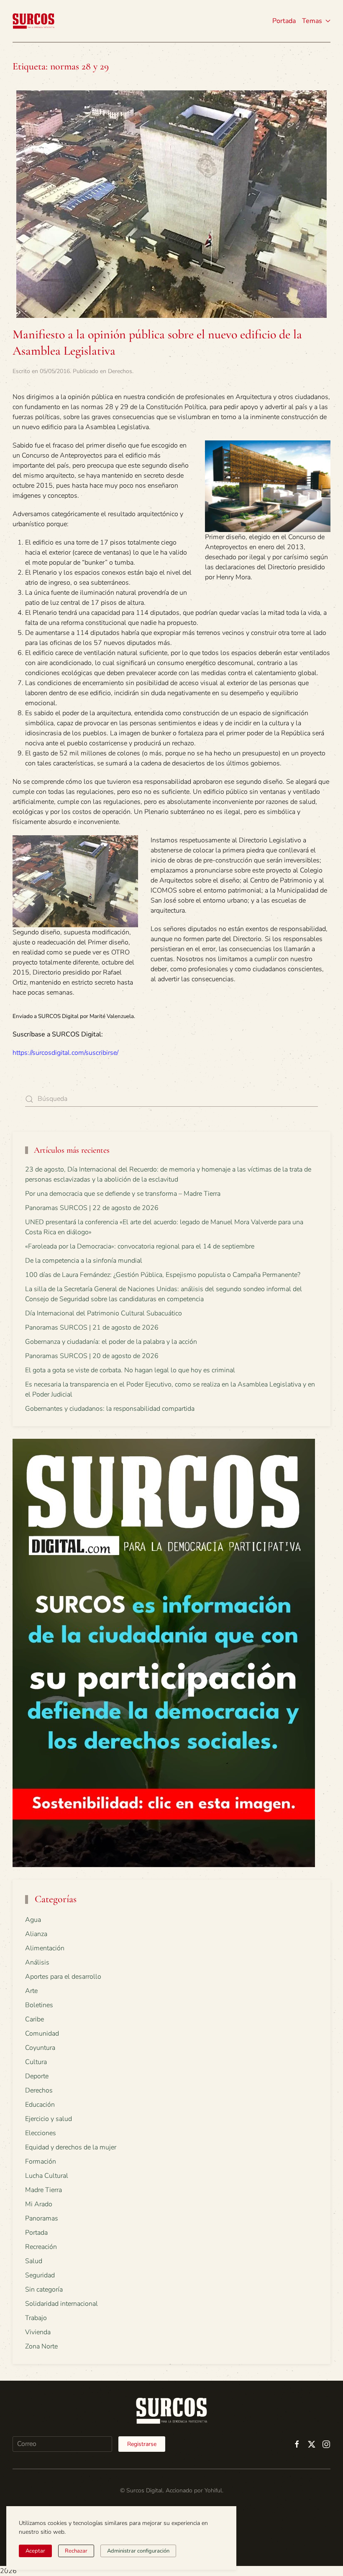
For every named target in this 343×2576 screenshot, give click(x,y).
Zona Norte (41, 2346)
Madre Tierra (44, 2190)
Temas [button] (312, 21)
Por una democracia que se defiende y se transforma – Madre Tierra (123, 1194)
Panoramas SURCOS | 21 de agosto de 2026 (92, 1328)
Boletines (39, 2005)
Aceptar (35, 2551)
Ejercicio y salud (49, 2119)
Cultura (36, 2062)
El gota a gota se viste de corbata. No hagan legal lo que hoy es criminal (130, 1370)
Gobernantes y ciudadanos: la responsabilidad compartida (110, 1409)
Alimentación (45, 1948)
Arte (31, 1991)
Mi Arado (39, 2204)
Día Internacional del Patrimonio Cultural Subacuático (104, 1313)
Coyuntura (40, 2048)
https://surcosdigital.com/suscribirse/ (65, 1053)
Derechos (120, 371)
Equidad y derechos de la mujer (71, 2147)
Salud (34, 2261)
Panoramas (42, 2218)
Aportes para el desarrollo (63, 1977)
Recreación (41, 2247)
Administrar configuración (138, 2551)
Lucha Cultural (47, 2176)
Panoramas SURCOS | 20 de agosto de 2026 (92, 1356)
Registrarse (142, 2444)
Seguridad (40, 2275)
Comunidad (42, 2034)
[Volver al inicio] (33, 21)
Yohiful (213, 2490)
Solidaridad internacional (61, 2304)
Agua (33, 1920)
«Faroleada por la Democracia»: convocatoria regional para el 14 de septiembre (140, 1246)
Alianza (36, 1934)
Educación (40, 2105)
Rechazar (76, 2551)
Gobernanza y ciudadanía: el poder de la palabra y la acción (111, 1342)
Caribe (35, 2019)
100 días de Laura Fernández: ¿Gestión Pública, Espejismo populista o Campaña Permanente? (163, 1275)
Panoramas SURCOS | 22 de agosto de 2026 (92, 1208)
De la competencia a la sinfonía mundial (84, 1261)
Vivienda (38, 2332)
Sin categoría (44, 2289)
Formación (41, 2162)
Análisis (37, 1962)
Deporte (37, 2076)
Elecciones (41, 2133)
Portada (284, 21)
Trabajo (36, 2318)
